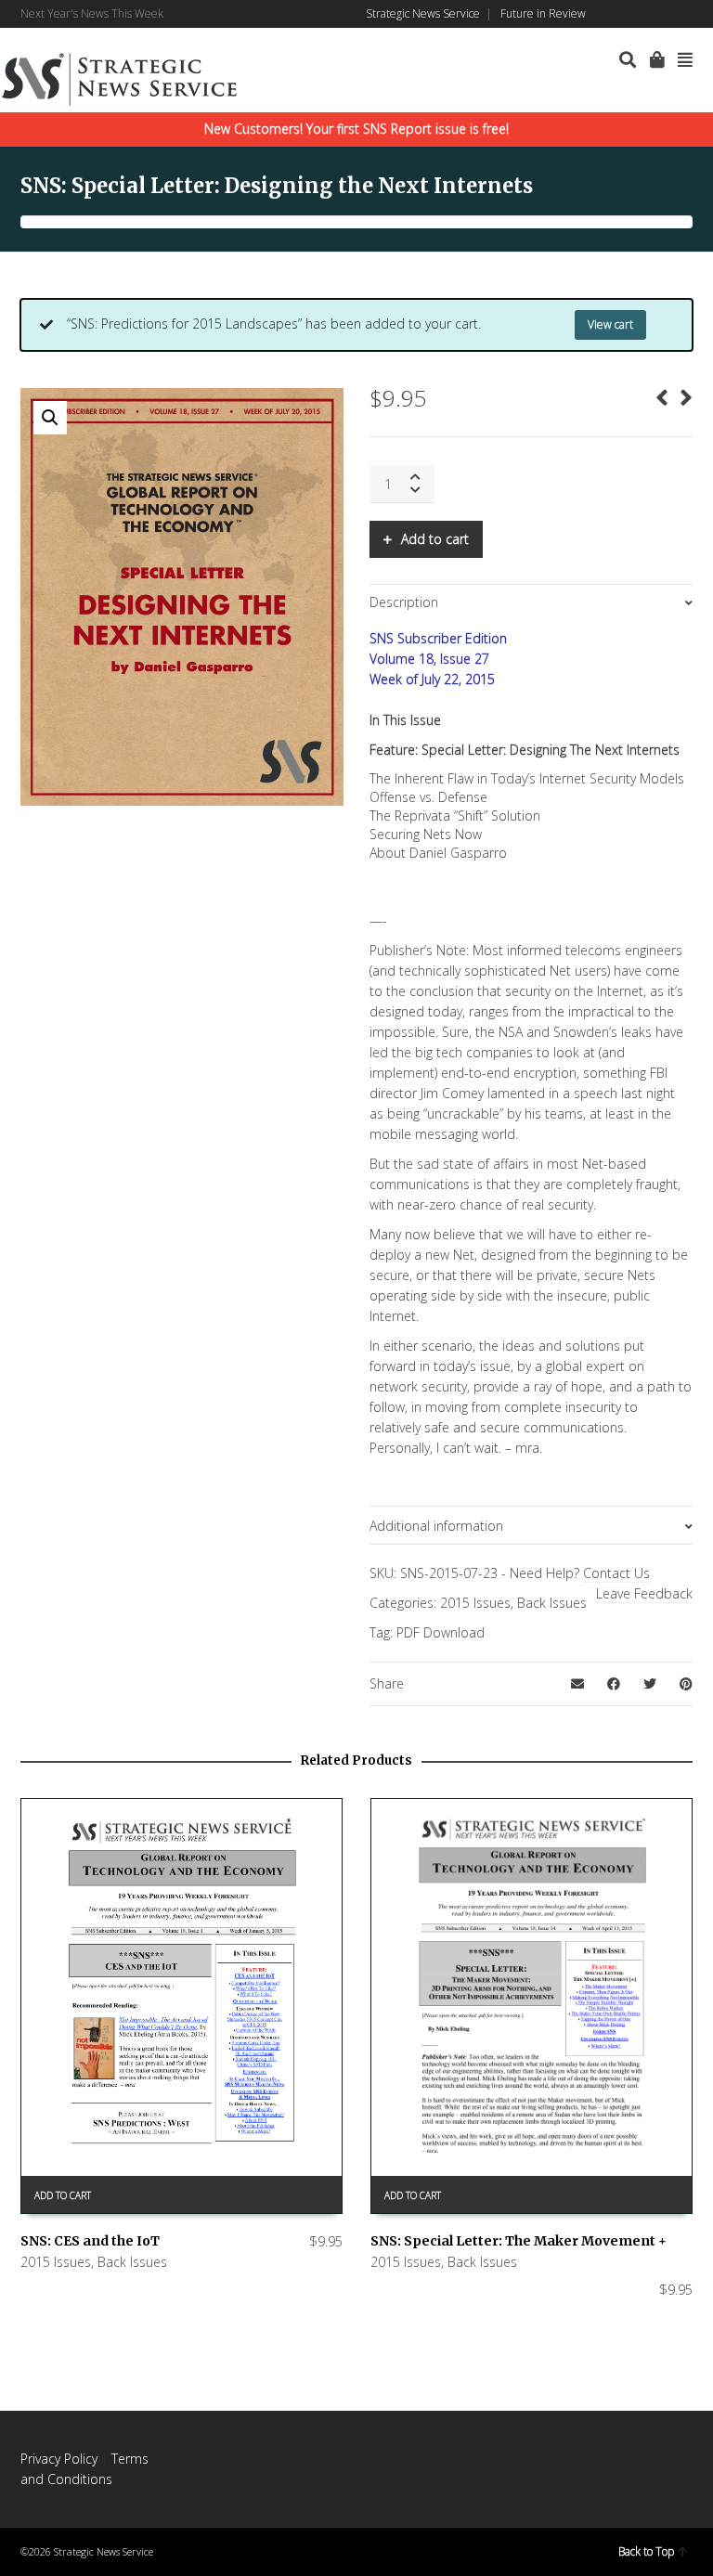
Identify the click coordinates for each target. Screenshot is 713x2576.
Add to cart (435, 539)
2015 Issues (475, 1603)
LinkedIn (637, 14)
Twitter (664, 14)
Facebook (610, 14)
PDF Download (441, 1632)
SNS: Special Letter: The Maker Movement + (519, 2241)
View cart (610, 324)
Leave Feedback (644, 1593)
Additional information (436, 1526)
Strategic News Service (423, 13)
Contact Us (616, 1573)
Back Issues (552, 1603)
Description (404, 602)
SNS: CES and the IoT (90, 2241)
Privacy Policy (59, 2459)
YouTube (691, 14)
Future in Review (543, 13)
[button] (50, 418)
